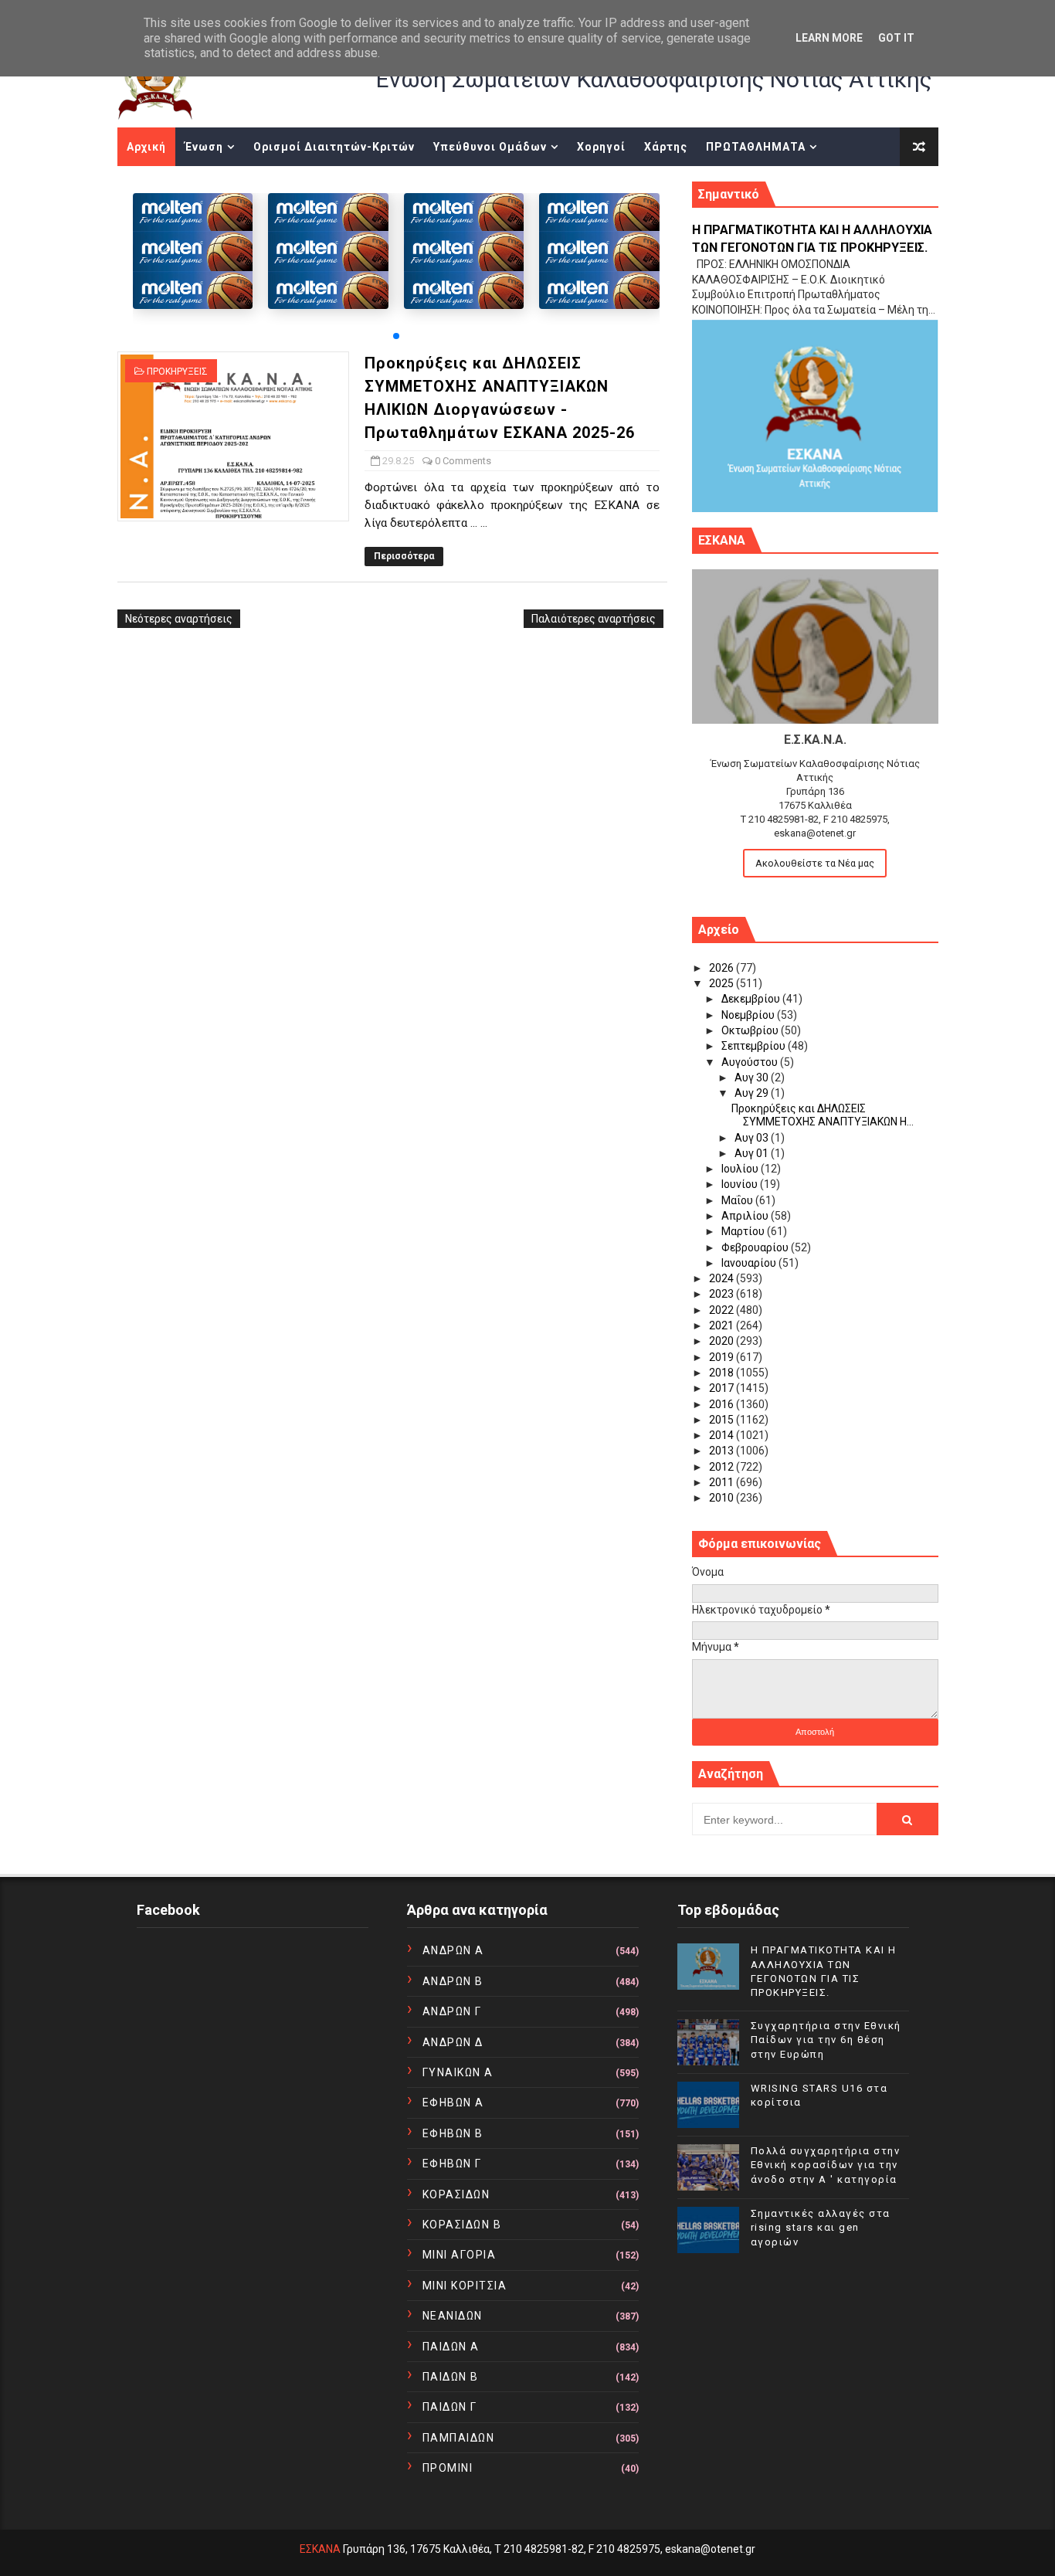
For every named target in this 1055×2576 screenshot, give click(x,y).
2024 (723, 1278)
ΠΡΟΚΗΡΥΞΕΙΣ (177, 372)
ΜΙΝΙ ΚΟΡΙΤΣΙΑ (465, 2286)
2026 (723, 968)
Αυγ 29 (753, 1093)
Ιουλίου (741, 1169)
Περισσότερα (404, 556)
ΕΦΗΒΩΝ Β (453, 2133)
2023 (723, 1294)
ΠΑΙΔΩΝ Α (451, 2347)
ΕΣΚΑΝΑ (320, 2549)
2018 (723, 1373)
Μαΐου (738, 1200)
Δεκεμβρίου (752, 999)
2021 (723, 1325)
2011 (723, 1482)
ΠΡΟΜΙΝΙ (448, 2468)
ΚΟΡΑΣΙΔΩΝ (456, 2194)
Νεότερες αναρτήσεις (179, 619)
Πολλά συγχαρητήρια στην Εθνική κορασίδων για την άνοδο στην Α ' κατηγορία (826, 2165)
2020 (723, 1341)
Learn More (829, 38)
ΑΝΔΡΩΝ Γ (452, 2011)
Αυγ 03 (753, 1138)
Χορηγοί (601, 147)
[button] (396, 336)
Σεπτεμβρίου (755, 1046)
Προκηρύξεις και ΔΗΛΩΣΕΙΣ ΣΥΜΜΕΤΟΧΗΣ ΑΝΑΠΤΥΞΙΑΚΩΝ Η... (823, 1115)
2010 (723, 1498)
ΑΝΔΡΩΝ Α (453, 1950)
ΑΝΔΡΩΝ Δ (453, 2042)
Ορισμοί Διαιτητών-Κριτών (334, 147)
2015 (723, 1420)
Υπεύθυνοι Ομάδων (490, 147)
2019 (723, 1357)
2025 (723, 983)
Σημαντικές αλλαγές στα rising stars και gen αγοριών (821, 2227)
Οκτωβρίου (751, 1030)
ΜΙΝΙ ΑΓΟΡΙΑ (460, 2255)
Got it (896, 38)
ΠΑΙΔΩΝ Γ (450, 2407)
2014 (723, 1435)
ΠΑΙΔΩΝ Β (451, 2377)
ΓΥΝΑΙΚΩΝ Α (458, 2072)
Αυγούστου (751, 1062)
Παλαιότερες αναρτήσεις (594, 619)
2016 (723, 1404)
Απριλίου (746, 1216)
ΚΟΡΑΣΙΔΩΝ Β (462, 2225)
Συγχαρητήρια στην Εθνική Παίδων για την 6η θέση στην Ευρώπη (826, 2040)
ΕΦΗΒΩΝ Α (453, 2103)
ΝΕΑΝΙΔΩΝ (453, 2316)
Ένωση (204, 147)
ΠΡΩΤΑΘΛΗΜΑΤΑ (756, 147)
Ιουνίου (741, 1184)
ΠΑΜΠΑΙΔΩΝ (459, 2438)
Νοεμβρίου (749, 1015)
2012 (723, 1467)
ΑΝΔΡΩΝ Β (453, 1981)
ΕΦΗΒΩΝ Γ (452, 2164)
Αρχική (146, 147)
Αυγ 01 (753, 1153)
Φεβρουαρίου (756, 1247)
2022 (723, 1310)
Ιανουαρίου (750, 1263)
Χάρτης (666, 147)
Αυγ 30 (753, 1078)
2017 (723, 1388)
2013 (723, 1451)
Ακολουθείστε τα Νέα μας (815, 863)
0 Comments (463, 461)
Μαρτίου (744, 1231)
